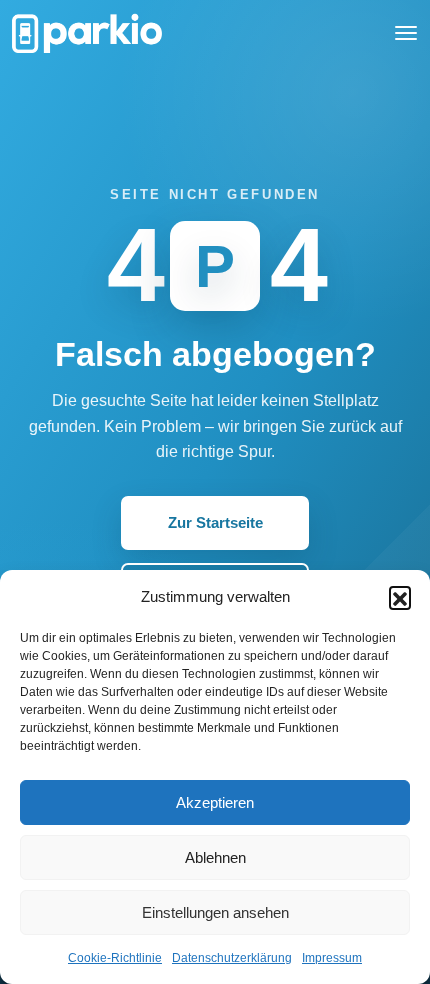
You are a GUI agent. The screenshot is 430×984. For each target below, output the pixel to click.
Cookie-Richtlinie (115, 958)
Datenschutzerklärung (232, 958)
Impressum (332, 958)
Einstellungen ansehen (215, 912)
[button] (400, 597)
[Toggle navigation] (406, 33)
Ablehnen (215, 857)
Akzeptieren (215, 802)
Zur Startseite (215, 522)
